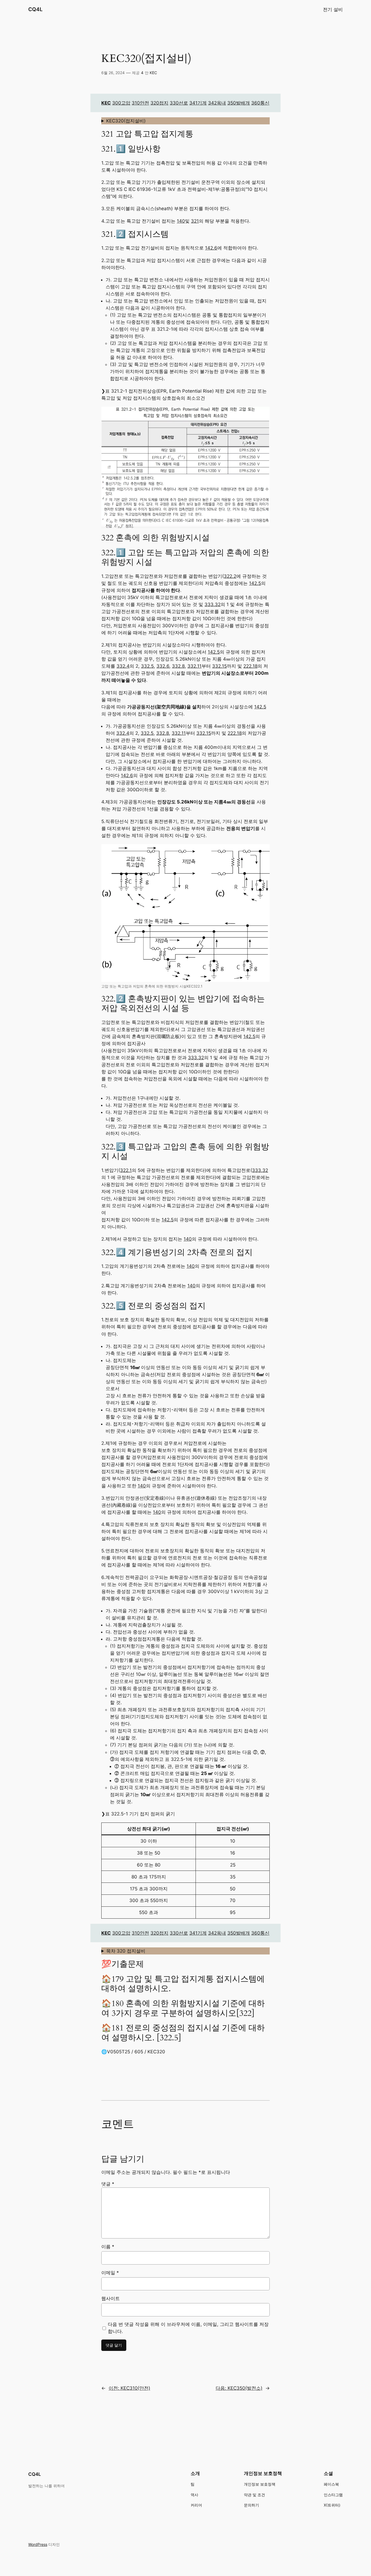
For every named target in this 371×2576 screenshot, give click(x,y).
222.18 (250, 666)
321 (195, 221)
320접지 (159, 103)
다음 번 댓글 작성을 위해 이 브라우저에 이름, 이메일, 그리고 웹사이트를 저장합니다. (188, 2328)
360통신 (260, 103)
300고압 (121, 103)
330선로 (179, 103)
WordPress (38, 2544)
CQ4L (35, 9)
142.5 (255, 583)
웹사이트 (111, 2298)
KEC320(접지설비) (126, 121)
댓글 (108, 2184)
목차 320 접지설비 (126, 1951)
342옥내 (217, 103)
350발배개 (239, 103)
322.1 (126, 1170)
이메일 (110, 2273)
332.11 (194, 666)
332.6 (163, 666)
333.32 (213, 604)
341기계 (198, 103)
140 (181, 221)
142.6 (211, 248)
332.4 (123, 666)
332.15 (219, 666)
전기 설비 (333, 10)
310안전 (140, 103)
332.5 (147, 666)
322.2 (230, 576)
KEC (153, 73)
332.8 (178, 666)
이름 (108, 2247)
